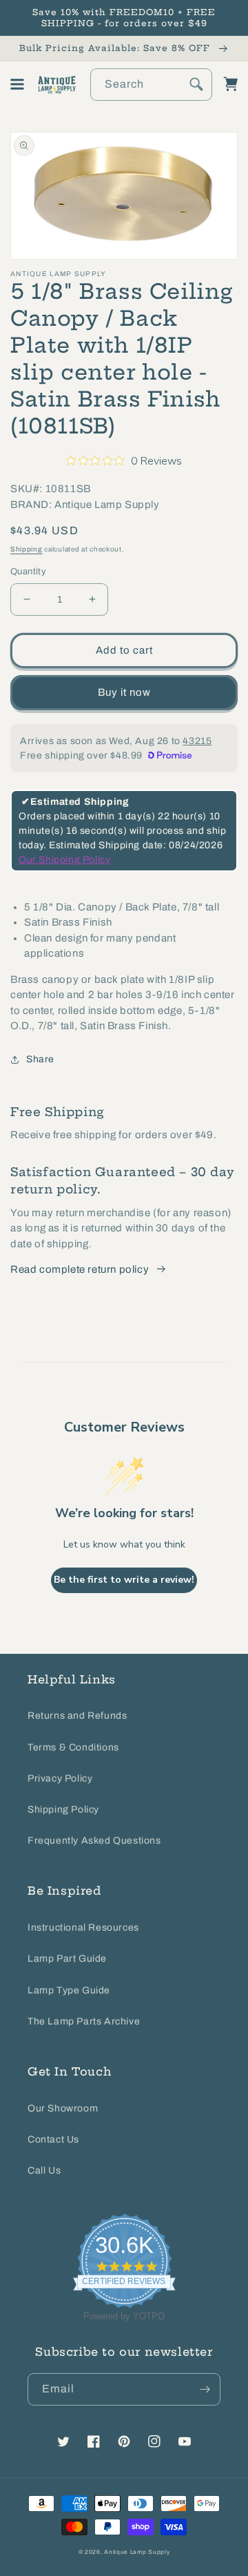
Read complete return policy (80, 1269)
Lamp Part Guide (67, 1959)
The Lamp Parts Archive (84, 2021)
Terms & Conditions (73, 1747)
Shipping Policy (63, 1809)
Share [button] (40, 1059)
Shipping (27, 549)
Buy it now (124, 692)
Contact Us (53, 2139)
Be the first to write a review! (124, 1580)
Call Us (44, 2170)
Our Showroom (63, 2108)
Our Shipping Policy (64, 860)
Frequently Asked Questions (94, 1841)
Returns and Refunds (77, 1716)
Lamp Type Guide (69, 1990)
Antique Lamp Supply (137, 2552)
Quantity (28, 572)
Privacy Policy (60, 1778)
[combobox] (152, 85)
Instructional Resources (83, 1928)
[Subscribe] (205, 2389)
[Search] (196, 84)
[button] (17, 84)
